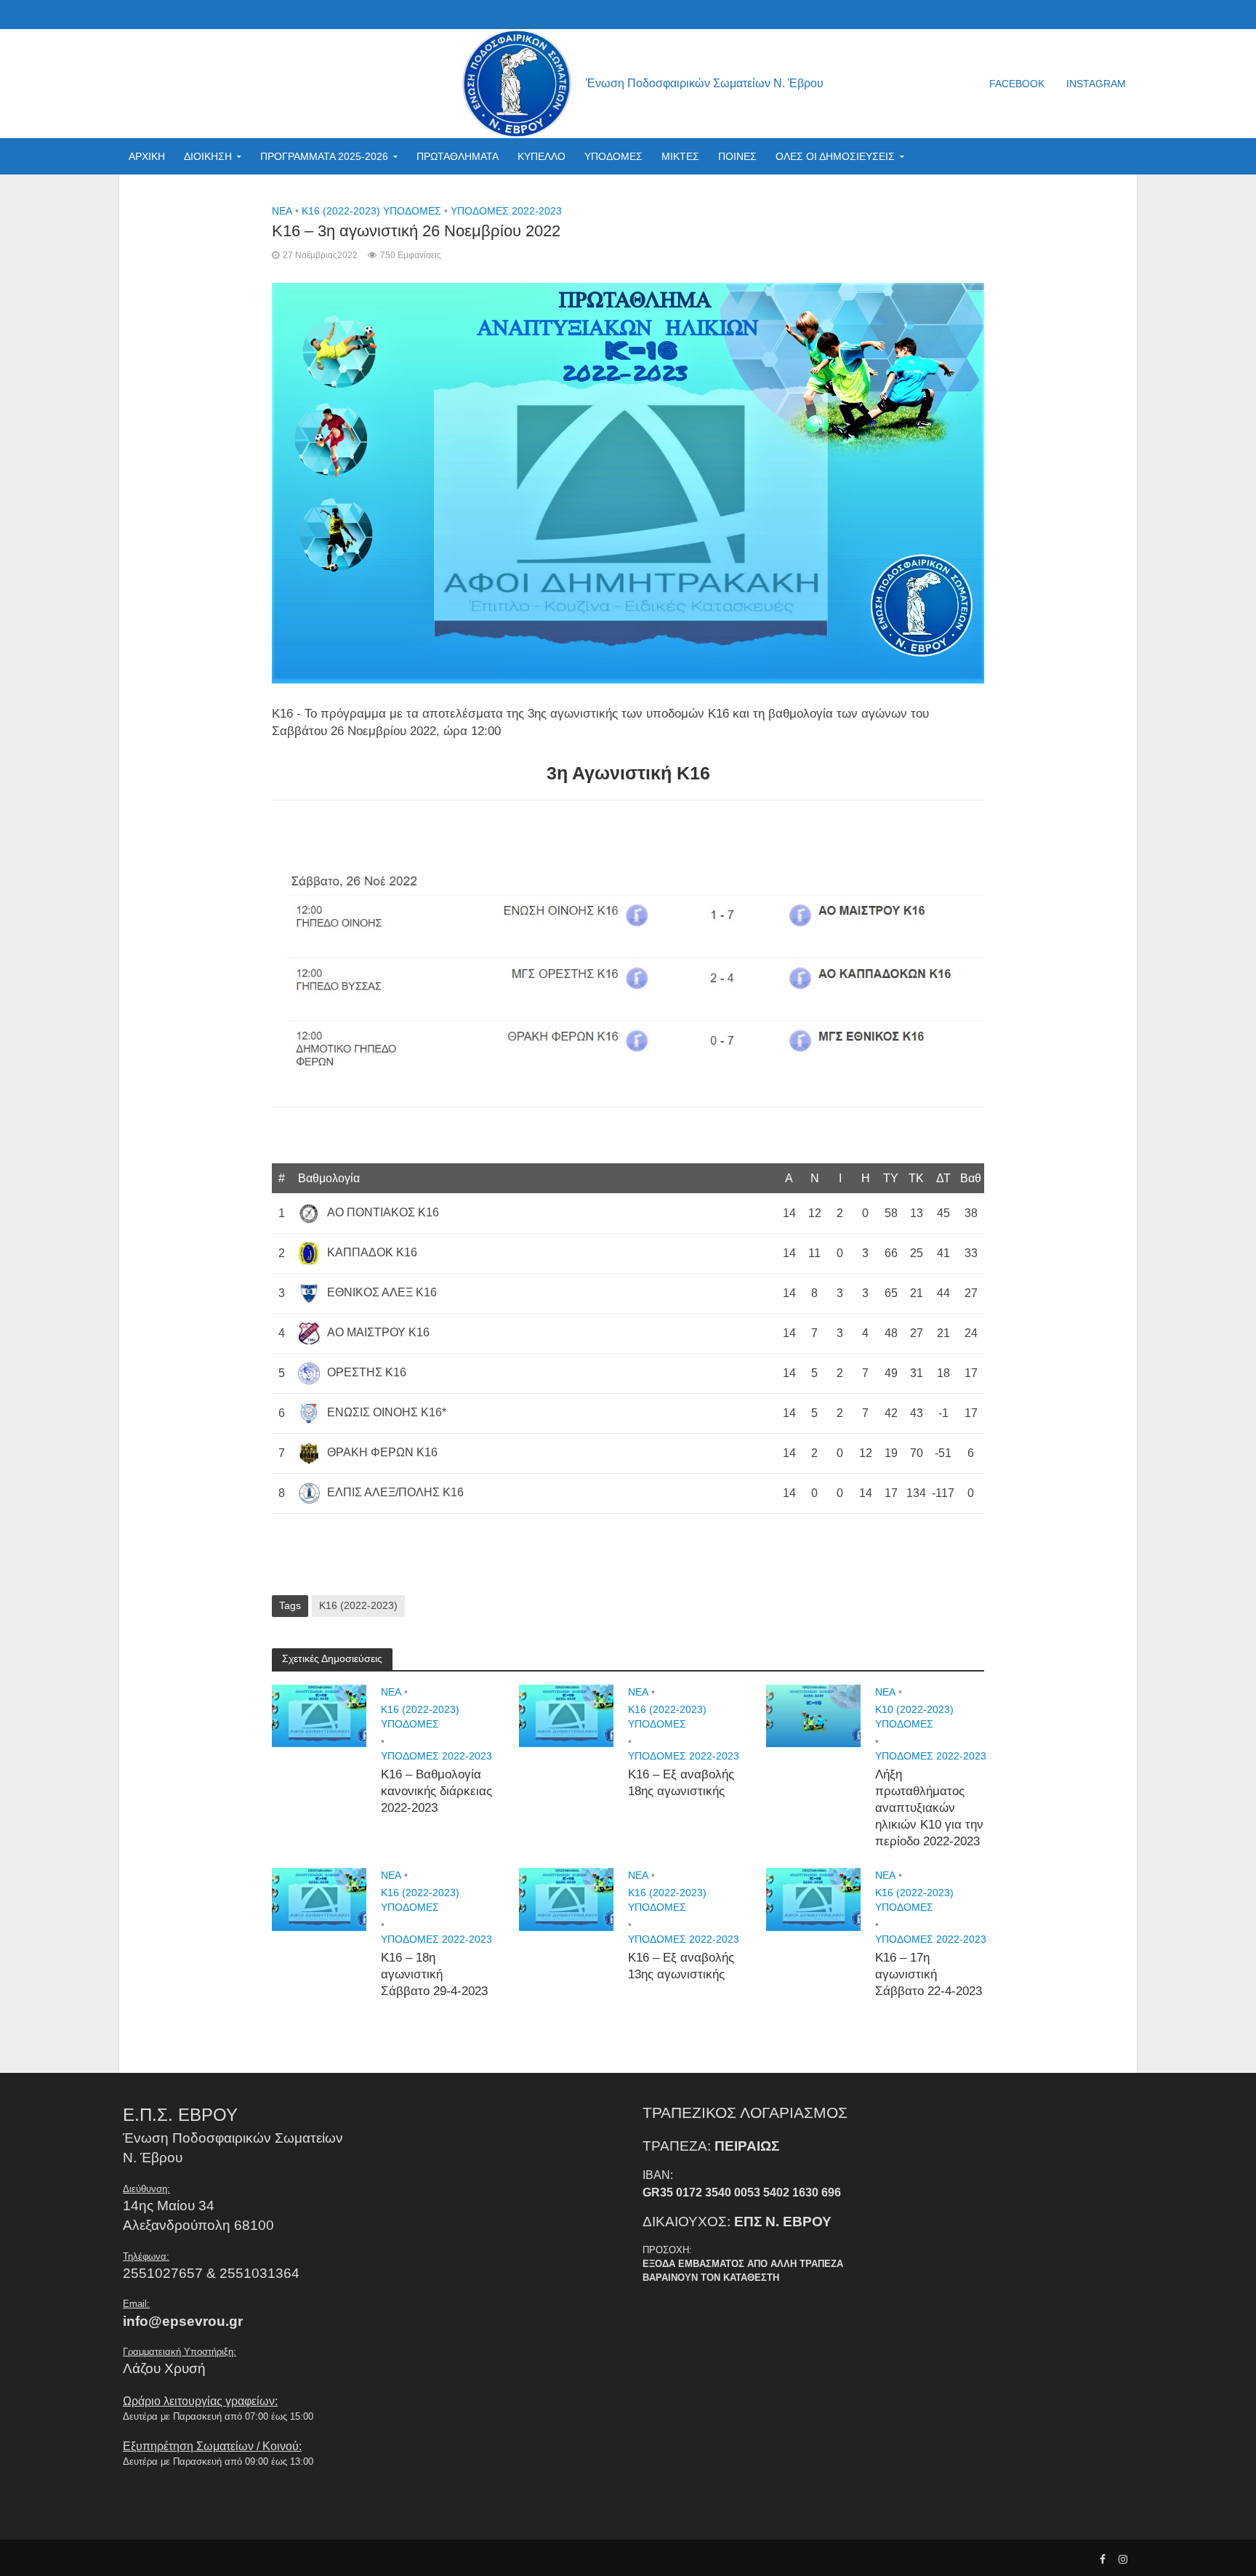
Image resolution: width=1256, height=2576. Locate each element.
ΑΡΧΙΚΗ (147, 156)
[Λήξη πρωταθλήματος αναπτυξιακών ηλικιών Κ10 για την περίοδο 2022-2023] (813, 1715)
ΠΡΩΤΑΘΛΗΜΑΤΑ (458, 156)
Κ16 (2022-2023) (358, 1605)
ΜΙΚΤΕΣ (680, 156)
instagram (1096, 84)
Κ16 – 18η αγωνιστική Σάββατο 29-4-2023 (434, 1974)
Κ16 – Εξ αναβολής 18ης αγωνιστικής (681, 1783)
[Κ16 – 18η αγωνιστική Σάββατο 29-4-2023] (319, 1899)
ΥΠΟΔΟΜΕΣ (613, 156)
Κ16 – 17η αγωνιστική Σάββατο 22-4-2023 (929, 1974)
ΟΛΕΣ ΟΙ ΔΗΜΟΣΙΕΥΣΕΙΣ (835, 156)
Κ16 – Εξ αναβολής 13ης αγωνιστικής (681, 1966)
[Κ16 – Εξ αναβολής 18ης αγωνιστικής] (566, 1715)
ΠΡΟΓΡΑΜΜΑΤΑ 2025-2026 (324, 156)
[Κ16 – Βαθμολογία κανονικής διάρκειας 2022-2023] (319, 1715)
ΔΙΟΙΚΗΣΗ (208, 156)
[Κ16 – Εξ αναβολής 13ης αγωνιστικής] (566, 1899)
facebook (1017, 84)
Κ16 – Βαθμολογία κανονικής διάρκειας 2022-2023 (436, 1791)
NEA (282, 211)
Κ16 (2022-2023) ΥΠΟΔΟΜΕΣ (371, 211)
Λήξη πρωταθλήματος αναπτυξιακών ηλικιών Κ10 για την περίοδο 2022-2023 (929, 1808)
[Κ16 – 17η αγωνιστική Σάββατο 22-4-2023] (813, 1899)
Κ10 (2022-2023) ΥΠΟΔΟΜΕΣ (914, 1717)
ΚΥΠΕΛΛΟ (542, 156)
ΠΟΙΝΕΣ (737, 156)
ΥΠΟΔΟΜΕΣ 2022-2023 (506, 211)
